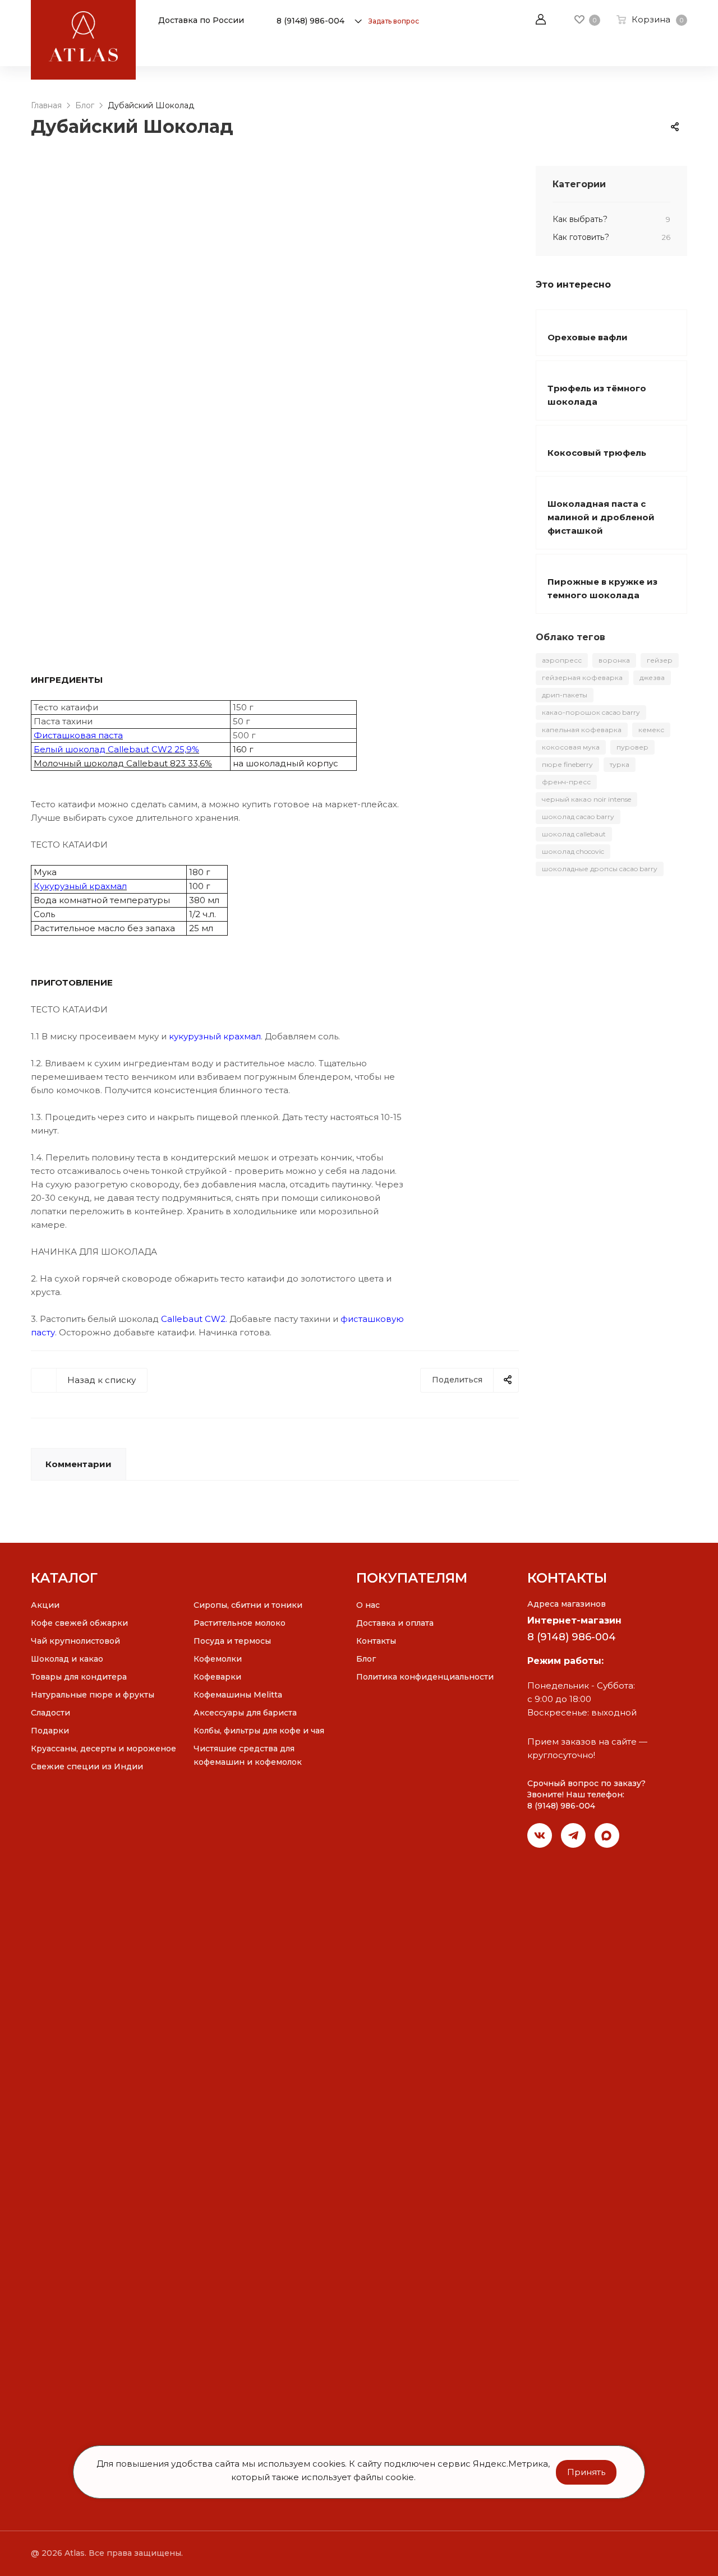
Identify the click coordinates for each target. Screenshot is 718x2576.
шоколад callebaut (574, 834)
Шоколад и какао (67, 1659)
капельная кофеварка (582, 730)
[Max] (607, 1835)
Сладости (50, 1713)
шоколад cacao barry (578, 817)
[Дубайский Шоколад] (275, 410)
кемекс (651, 730)
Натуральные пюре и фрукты (93, 1695)
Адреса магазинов (567, 1604)
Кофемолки (218, 1659)
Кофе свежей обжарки (79, 1623)
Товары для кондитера (79, 1677)
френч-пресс (566, 782)
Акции (45, 1605)
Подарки (50, 1731)
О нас (368, 1605)
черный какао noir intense (586, 799)
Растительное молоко (240, 1623)
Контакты (376, 1641)
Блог (366, 1659)
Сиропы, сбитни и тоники (248, 1605)
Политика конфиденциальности (425, 1677)
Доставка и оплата (395, 1623)
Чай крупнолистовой (75, 1641)
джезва (652, 677)
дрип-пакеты (565, 695)
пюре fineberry (567, 764)
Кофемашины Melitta (238, 1695)
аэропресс (562, 660)
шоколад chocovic (573, 851)
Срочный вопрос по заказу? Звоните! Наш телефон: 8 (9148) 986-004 (586, 1795)
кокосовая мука (571, 747)
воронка (614, 660)
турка (620, 764)
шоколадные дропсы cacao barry (600, 869)
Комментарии (79, 1464)
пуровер (632, 747)
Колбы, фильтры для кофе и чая (259, 1731)
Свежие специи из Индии (87, 1766)
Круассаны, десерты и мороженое (103, 1749)
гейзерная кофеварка (582, 677)
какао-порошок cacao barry (591, 712)
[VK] (540, 1835)
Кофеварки (217, 1677)
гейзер (660, 660)
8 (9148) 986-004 (310, 21)
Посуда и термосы (232, 1641)
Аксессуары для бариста (245, 1713)
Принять (586, 2472)
